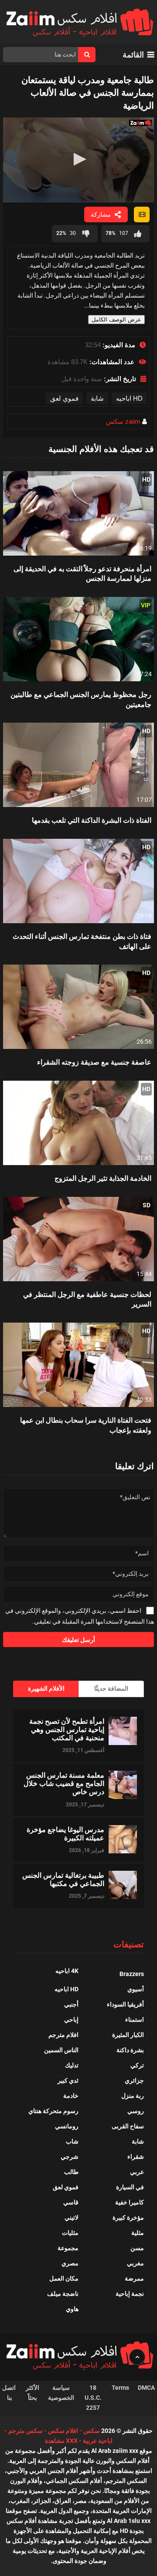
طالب (71, 2172)
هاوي (72, 2309)
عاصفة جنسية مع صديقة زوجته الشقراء (94, 1062)
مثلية (138, 2233)
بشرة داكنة (130, 2050)
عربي (137, 2172)
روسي (136, 2111)
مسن (137, 2248)
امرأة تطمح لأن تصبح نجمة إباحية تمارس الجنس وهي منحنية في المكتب (67, 1729)
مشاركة (101, 214)
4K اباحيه (67, 1971)
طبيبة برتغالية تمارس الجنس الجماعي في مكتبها (63, 1879)
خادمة (71, 2096)
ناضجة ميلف (63, 2294)
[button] (78, 159)
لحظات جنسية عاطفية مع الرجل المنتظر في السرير (87, 1299)
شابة (97, 398)
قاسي (71, 2202)
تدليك (72, 2065)
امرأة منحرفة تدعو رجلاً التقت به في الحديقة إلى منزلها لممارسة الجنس (82, 573)
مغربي (135, 2263)
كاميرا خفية (130, 2202)
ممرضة (134, 2278)
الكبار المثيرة (128, 2035)
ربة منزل (133, 2096)
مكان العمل (64, 2278)
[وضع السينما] (142, 214)
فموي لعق (64, 398)
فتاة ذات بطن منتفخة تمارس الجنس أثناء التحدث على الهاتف (82, 941)
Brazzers (132, 1974)
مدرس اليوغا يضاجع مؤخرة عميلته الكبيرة (65, 1833)
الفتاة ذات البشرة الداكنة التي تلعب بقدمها (92, 820)
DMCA (146, 2388)
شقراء (136, 2157)
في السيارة (130, 2187)
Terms (120, 2388)
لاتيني (72, 2218)
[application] (78, 160)
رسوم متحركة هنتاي (53, 2111)
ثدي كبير (68, 2080)
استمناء (135, 2020)
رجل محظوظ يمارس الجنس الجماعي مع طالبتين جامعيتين (81, 699)
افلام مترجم (63, 2035)
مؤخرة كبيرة (128, 2218)
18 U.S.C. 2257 (93, 2398)
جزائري (134, 2080)
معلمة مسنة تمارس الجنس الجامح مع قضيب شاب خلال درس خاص (64, 1783)
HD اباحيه (129, 398)
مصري (70, 2263)
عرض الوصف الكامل (116, 320)
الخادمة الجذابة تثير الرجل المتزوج (103, 1178)
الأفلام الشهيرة (46, 1688)
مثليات (70, 2233)
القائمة (133, 55)
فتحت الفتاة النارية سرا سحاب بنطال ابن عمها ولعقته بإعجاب (86, 1425)
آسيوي (136, 1989)
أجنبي (71, 2004)
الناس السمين (61, 2050)
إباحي (71, 2020)
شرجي (70, 2157)
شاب (72, 2141)
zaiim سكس (123, 421)
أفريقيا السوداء (125, 2004)
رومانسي (67, 2126)
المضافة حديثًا (111, 1688)
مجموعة (68, 2248)
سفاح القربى (128, 2126)
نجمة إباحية (130, 2294)
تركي (137, 2065)
